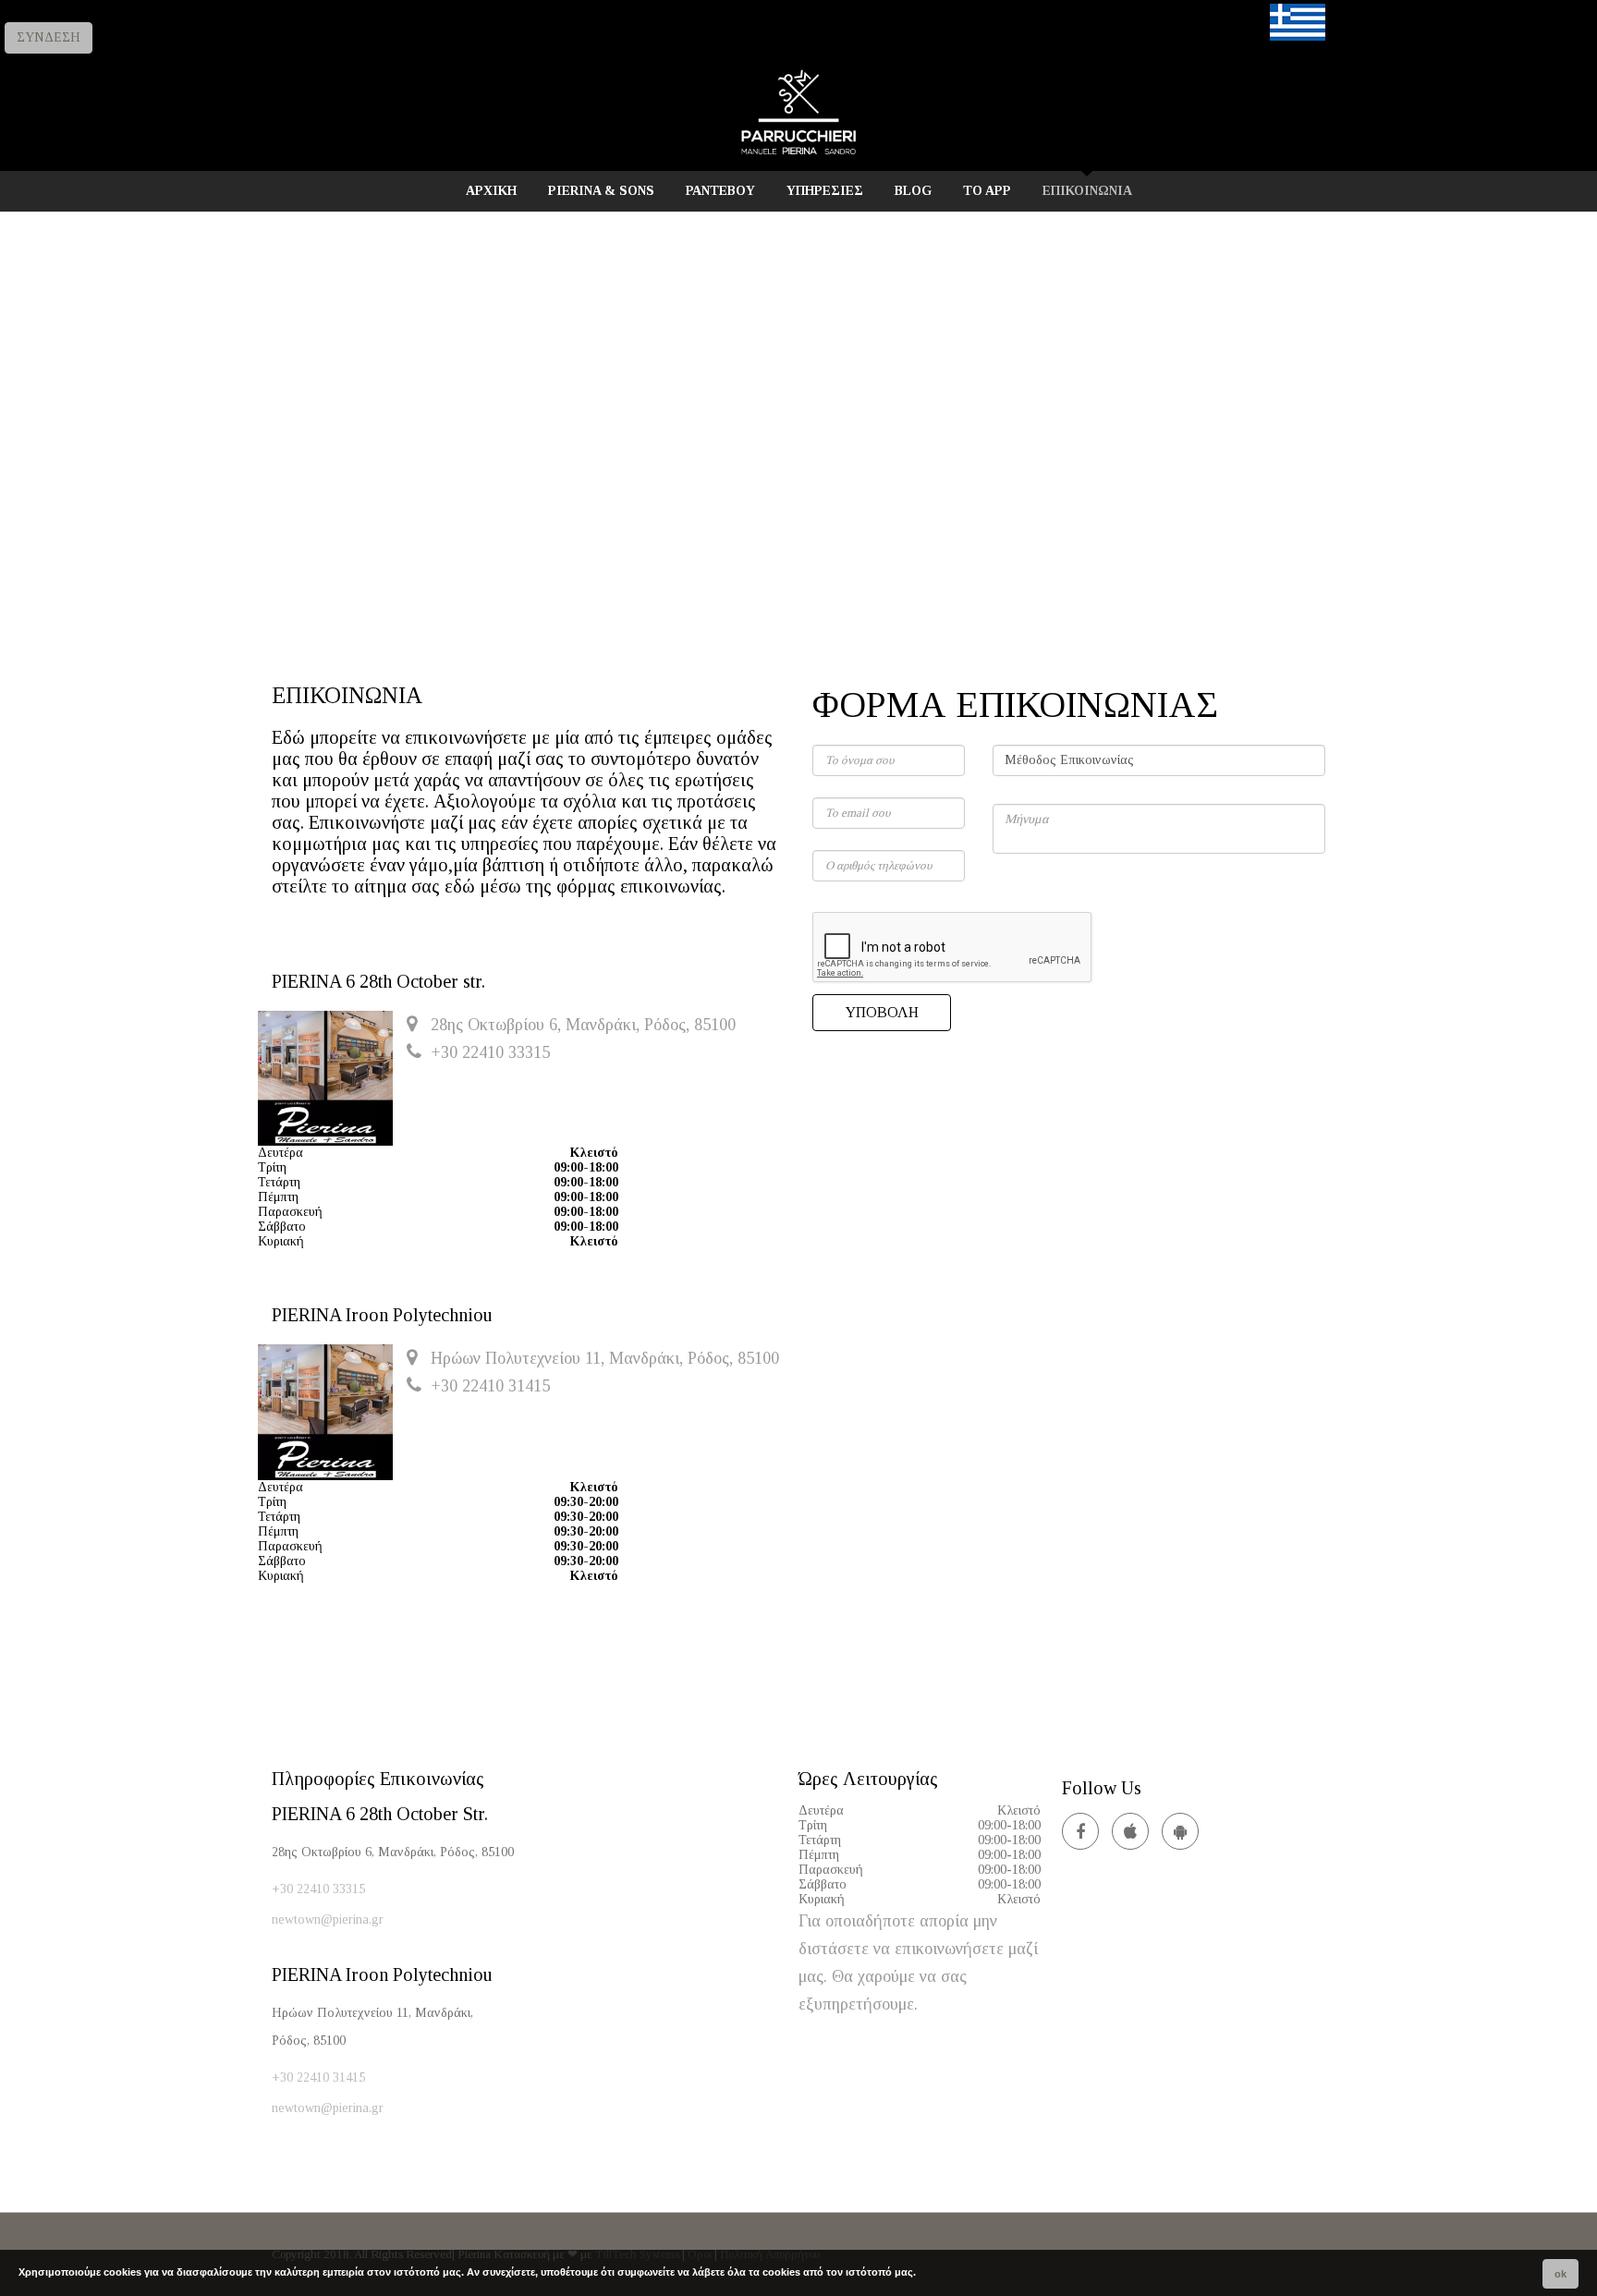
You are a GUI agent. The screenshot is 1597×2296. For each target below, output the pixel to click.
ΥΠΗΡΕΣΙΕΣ (825, 191)
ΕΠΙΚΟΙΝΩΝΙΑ (1087, 191)
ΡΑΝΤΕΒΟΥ (720, 191)
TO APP (987, 191)
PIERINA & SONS (601, 191)
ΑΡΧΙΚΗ (491, 191)
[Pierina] (798, 154)
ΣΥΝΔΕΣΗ (49, 37)
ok (1560, 2274)
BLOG (913, 191)
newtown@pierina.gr (328, 1919)
